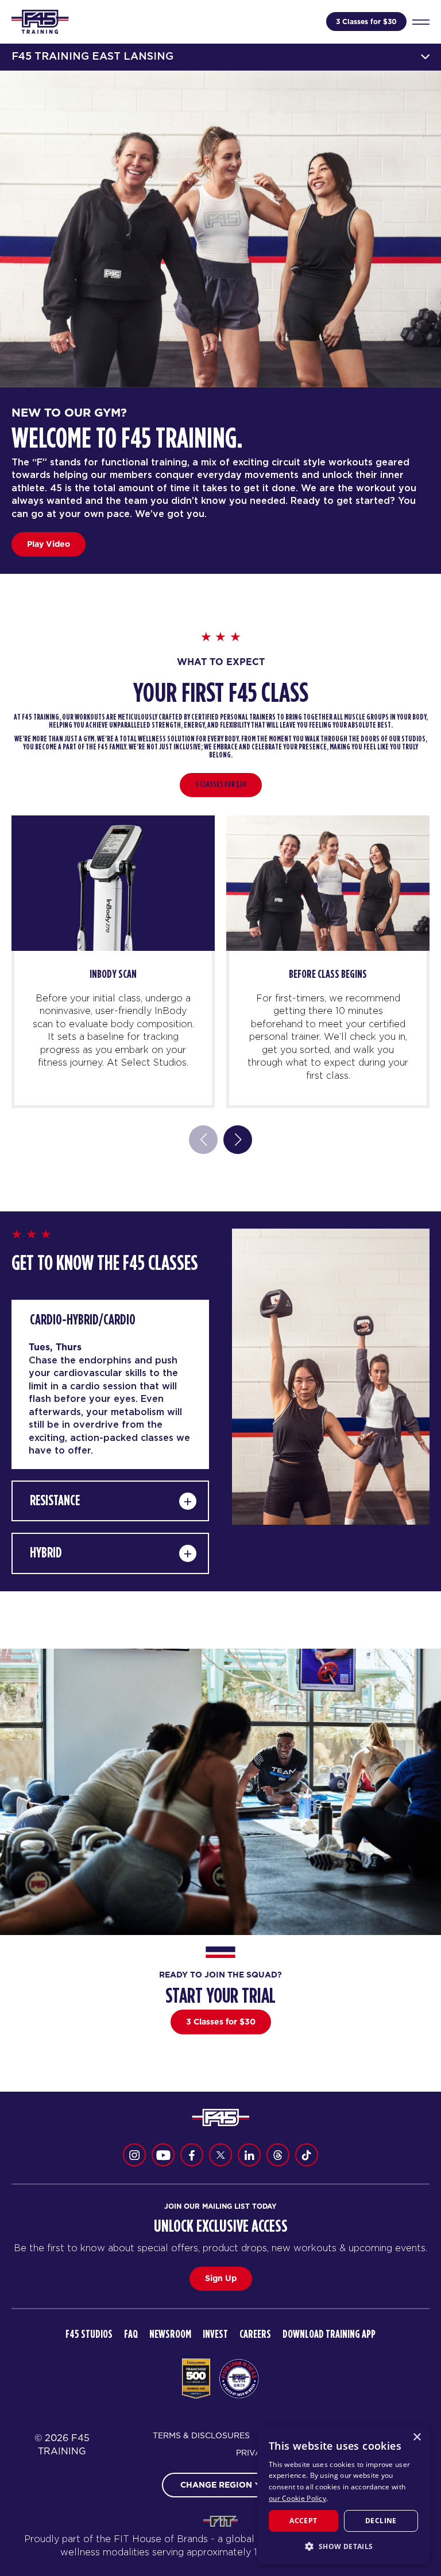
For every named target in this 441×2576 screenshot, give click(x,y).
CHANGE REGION (216, 2485)
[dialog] (343, 2495)
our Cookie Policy (297, 2498)
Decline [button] (381, 2521)
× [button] (417, 2437)
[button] (343, 2546)
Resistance (55, 1501)
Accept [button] (303, 2521)
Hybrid (46, 1553)
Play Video (49, 544)
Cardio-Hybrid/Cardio (83, 1320)
